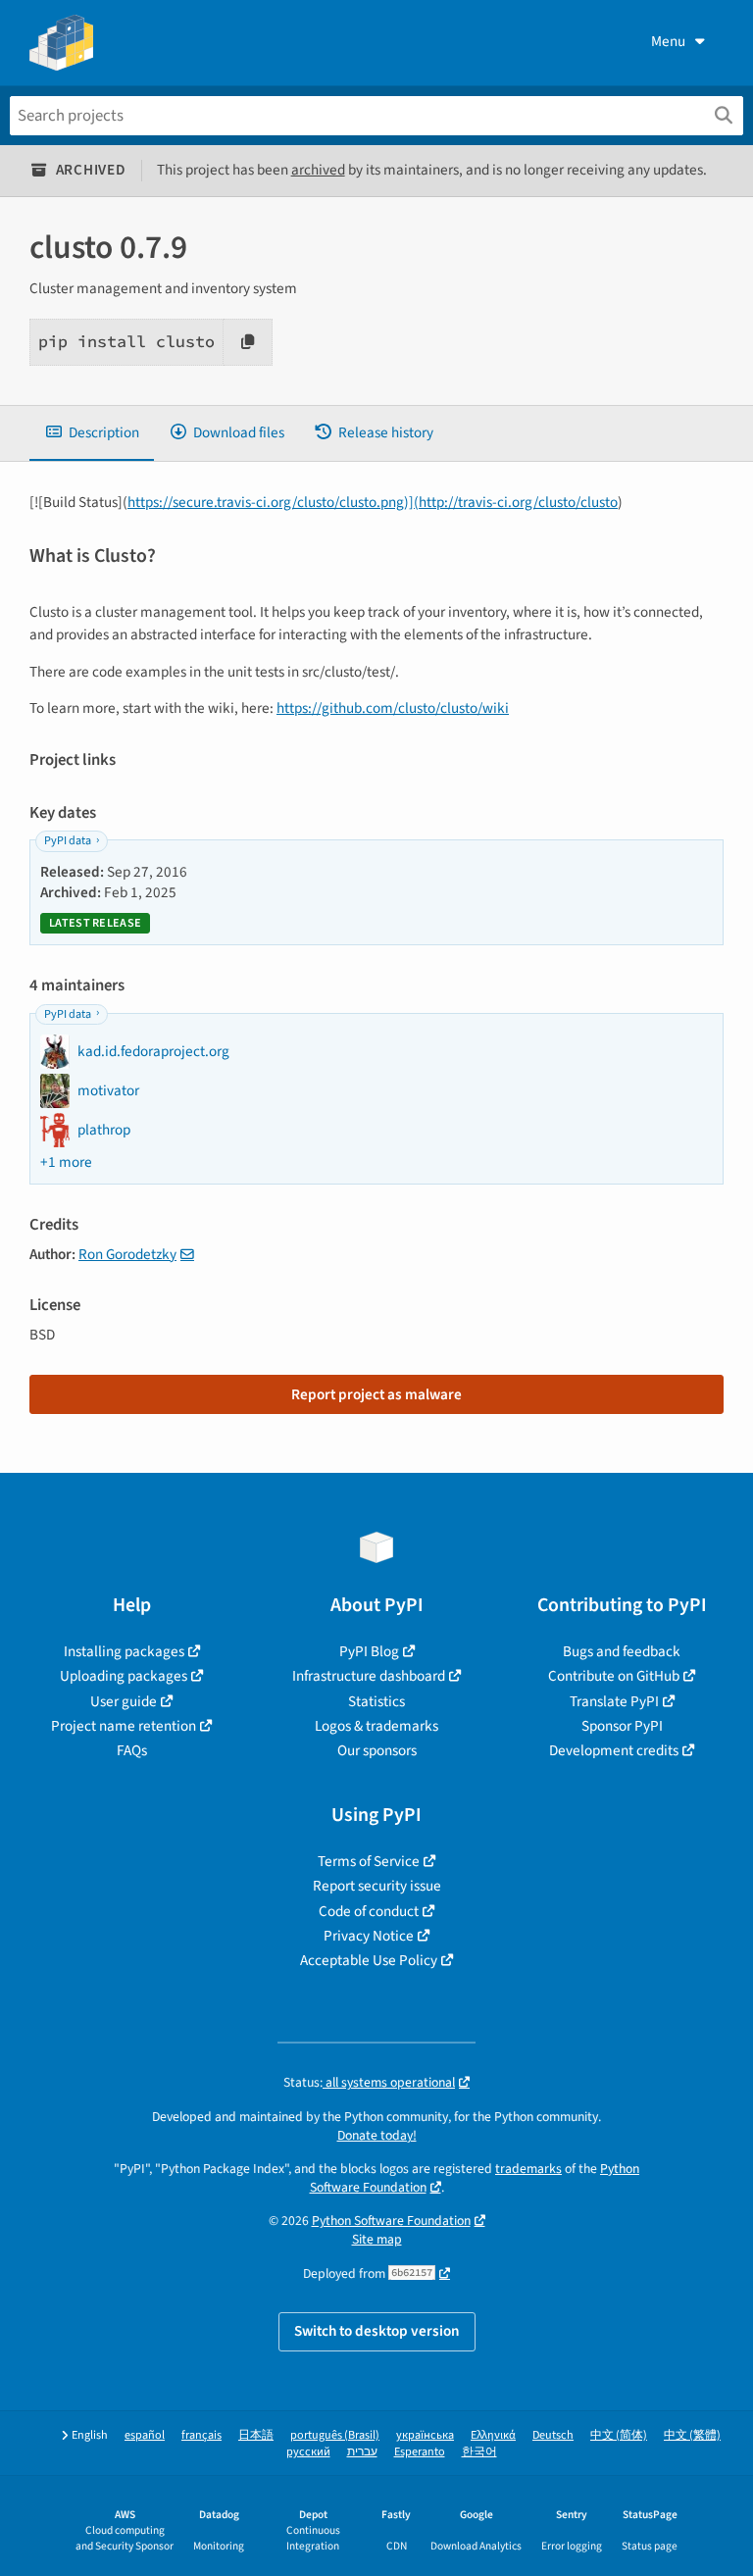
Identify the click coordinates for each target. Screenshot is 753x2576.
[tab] (92, 433)
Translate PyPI (614, 1701)
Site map (377, 2239)
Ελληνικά (493, 2435)
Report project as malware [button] (376, 1394)
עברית (362, 2452)
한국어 (479, 2452)
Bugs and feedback (622, 1651)
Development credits (614, 1750)
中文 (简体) (619, 2435)
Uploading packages (124, 1676)
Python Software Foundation (391, 2221)
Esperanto (420, 2452)
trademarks (528, 2169)
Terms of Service (369, 1861)
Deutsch (553, 2435)
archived (318, 170)
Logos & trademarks (376, 1726)
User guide (124, 1701)
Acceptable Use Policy (369, 1960)
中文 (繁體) (692, 2435)
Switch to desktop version (377, 2331)
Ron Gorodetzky (127, 1254)
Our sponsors (377, 1750)
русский (308, 2452)
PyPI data (68, 841)
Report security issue (377, 1886)
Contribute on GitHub (614, 1676)
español (145, 2435)
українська (425, 2435)
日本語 (256, 2435)
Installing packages (124, 1651)
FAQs (132, 1750)
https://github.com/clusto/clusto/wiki (393, 708)
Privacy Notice (369, 1936)
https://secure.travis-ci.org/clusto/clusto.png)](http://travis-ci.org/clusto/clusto (373, 502)
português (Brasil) (335, 2435)
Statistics (376, 1701)
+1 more (66, 1162)
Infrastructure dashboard (369, 1676)
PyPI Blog (369, 1651)
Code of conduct (369, 1911)
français (201, 2435)
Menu (668, 41)
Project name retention (124, 1726)
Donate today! (377, 2135)
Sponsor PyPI (622, 1726)
